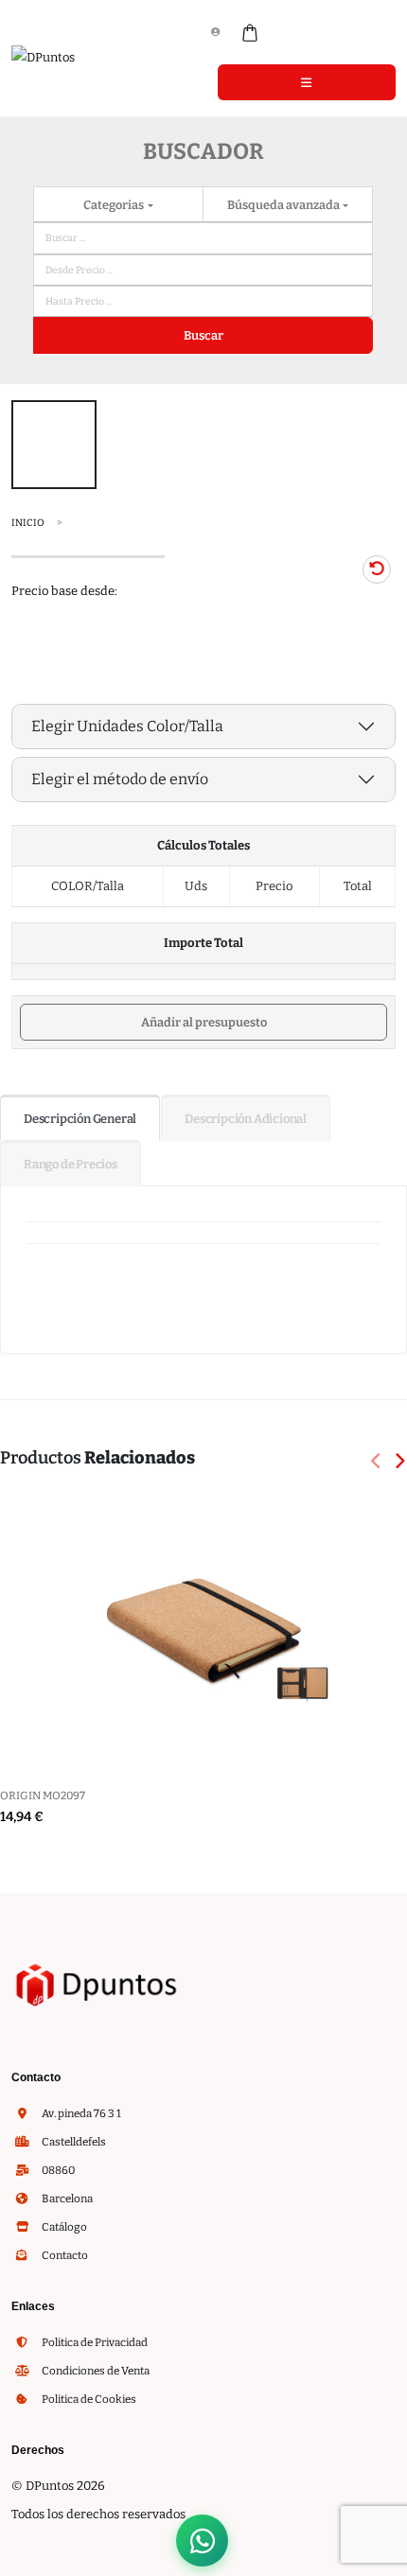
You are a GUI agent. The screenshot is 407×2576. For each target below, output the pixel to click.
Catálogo (63, 2227)
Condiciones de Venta (95, 2371)
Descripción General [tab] (80, 1119)
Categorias (115, 205)
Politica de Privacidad (94, 2342)
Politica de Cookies (88, 2399)
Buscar (203, 335)
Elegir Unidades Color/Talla (127, 726)
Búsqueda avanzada (284, 205)
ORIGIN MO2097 (43, 1796)
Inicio (28, 523)
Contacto (64, 2255)
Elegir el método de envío (120, 779)
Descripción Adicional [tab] (246, 1119)
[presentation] (378, 1463)
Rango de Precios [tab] (71, 1164)
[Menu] (307, 82)
